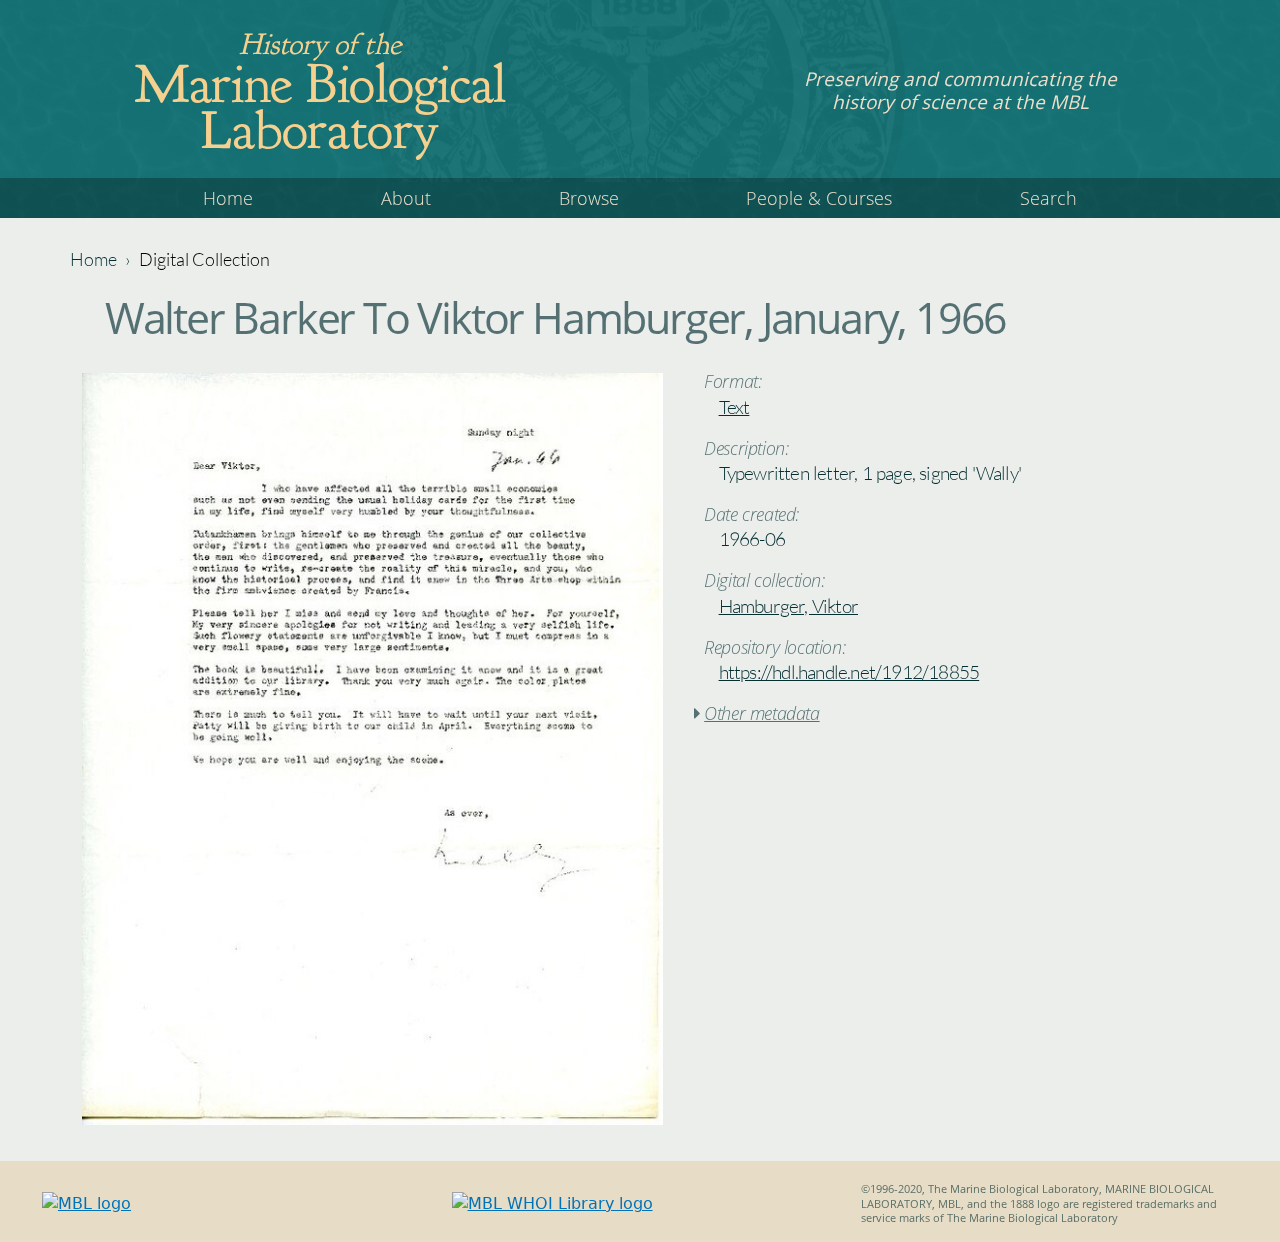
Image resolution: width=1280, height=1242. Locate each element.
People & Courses (819, 198)
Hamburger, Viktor (788, 606)
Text (734, 407)
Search (1048, 198)
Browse (589, 198)
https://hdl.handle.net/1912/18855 (849, 672)
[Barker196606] (372, 1119)
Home (228, 198)
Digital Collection (204, 259)
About (406, 198)
